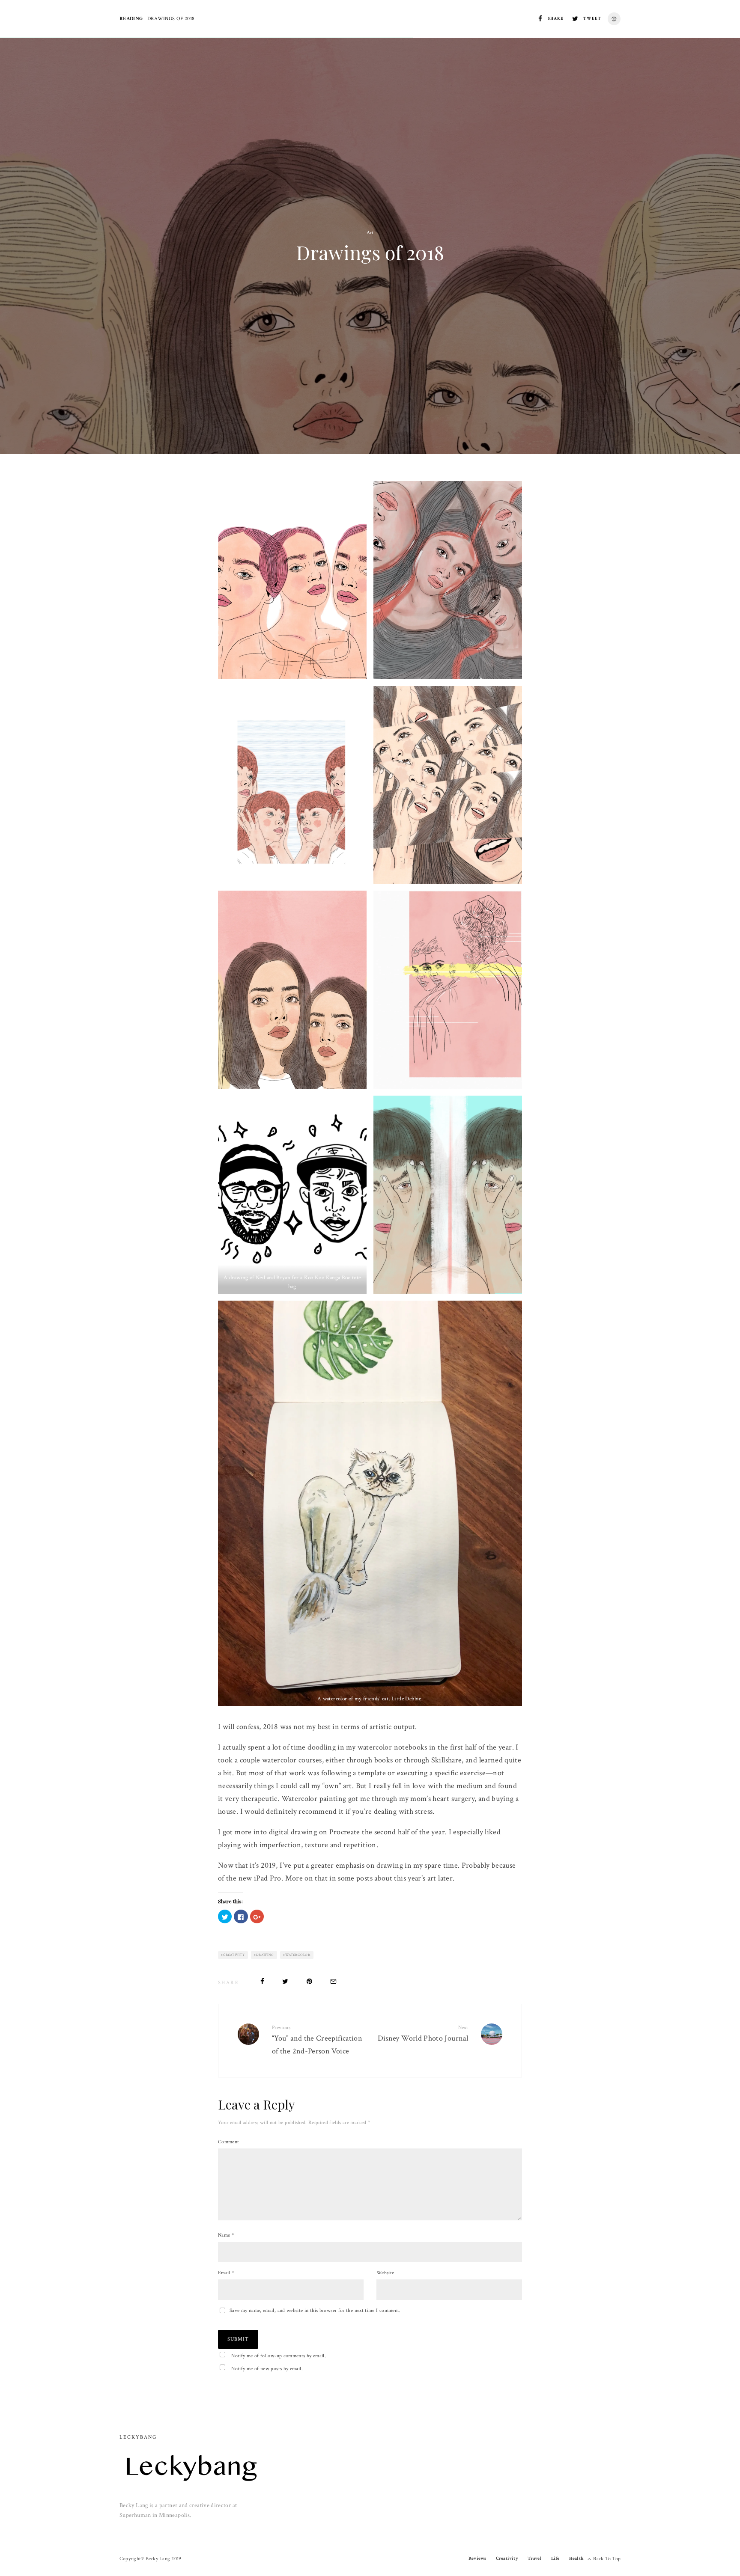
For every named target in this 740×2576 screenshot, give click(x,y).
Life (555, 2558)
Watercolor (298, 1955)
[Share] (263, 1981)
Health (576, 2558)
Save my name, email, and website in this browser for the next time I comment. (315, 2310)
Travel (534, 2558)
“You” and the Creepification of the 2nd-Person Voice (317, 2040)
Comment (229, 2142)
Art (370, 233)
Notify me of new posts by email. (267, 2369)
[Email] (334, 1981)
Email (226, 2273)
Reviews (477, 2558)
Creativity (234, 1955)
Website (385, 2273)
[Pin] (310, 1981)
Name (226, 2235)
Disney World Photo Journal (423, 2034)
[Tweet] (286, 1981)
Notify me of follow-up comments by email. (279, 2356)
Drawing (265, 1955)
